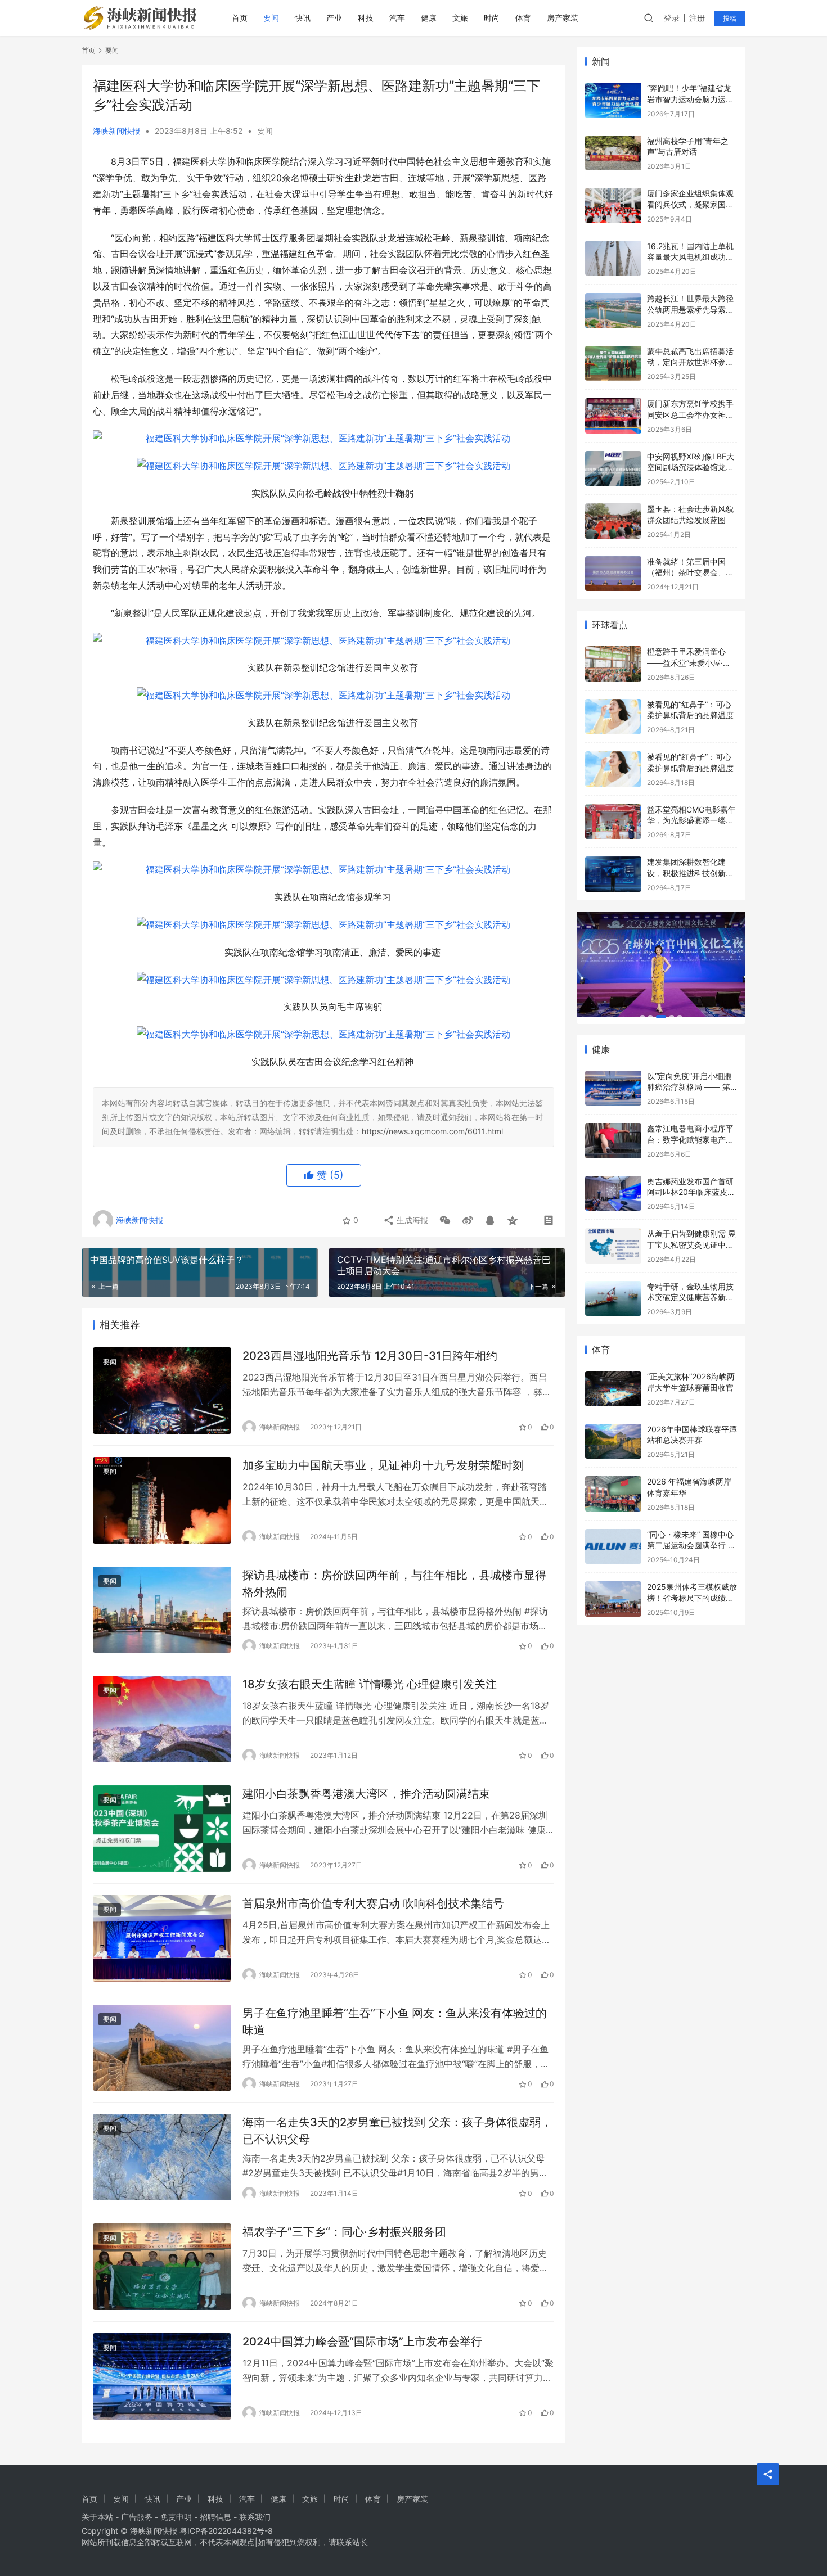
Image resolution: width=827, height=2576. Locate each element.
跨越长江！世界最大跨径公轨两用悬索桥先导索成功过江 (690, 309)
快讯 (303, 18)
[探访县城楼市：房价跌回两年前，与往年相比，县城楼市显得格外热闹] (162, 1610)
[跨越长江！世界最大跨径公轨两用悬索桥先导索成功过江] (613, 311)
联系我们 (255, 2517)
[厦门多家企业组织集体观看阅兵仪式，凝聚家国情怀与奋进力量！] (613, 206)
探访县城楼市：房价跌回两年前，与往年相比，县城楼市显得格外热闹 (394, 1583)
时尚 (492, 18)
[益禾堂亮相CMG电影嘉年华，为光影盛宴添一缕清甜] (613, 822)
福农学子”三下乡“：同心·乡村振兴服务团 (344, 2232)
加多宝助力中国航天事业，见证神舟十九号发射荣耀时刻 (383, 1465)
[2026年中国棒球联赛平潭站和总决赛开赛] (613, 1442)
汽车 (397, 18)
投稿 (730, 18)
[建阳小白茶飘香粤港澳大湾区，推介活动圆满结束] (162, 1829)
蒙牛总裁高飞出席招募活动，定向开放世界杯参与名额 (690, 362)
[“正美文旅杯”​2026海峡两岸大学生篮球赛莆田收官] (613, 1389)
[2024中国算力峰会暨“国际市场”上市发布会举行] (162, 2376)
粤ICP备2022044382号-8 (226, 2531)
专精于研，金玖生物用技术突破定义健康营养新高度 (690, 1297)
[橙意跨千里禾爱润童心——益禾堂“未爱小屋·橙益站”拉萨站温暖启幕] (613, 664)
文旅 (460, 18)
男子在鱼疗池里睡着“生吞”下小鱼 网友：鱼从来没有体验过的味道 (395, 2021)
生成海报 (411, 1220)
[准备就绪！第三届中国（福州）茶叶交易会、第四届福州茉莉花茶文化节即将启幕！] (613, 574)
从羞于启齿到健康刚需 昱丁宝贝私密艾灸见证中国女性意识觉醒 (691, 1244)
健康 (429, 18)
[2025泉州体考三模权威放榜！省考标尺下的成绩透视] (613, 1599)
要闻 (271, 18)
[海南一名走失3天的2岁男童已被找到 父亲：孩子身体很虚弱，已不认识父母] (162, 2157)
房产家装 (563, 18)
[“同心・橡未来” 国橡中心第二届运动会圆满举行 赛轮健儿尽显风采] (613, 1547)
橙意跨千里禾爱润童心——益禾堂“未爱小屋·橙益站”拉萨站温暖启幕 (689, 662)
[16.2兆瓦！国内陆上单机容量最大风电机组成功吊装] (613, 258)
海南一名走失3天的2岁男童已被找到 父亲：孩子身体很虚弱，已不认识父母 (397, 2130)
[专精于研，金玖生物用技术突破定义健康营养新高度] (613, 1299)
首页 (240, 18)
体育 (523, 18)
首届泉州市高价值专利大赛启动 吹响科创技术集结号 (373, 1903)
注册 (697, 18)
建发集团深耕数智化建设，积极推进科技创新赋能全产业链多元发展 (690, 873)
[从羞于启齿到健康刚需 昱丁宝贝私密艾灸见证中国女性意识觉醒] (613, 1246)
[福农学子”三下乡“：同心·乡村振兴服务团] (162, 2267)
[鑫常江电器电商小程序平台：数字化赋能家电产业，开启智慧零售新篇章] (613, 1141)
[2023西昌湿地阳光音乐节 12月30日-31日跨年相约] (162, 1391)
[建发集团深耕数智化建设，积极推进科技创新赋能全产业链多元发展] (613, 874)
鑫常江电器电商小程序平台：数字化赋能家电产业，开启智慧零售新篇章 (690, 1139)
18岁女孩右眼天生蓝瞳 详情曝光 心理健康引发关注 (370, 1684)
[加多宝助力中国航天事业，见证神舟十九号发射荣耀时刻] (162, 1500)
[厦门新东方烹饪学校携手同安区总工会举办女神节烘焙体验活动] (613, 416)
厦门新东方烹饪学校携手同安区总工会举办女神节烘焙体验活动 (690, 414)
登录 (672, 18)
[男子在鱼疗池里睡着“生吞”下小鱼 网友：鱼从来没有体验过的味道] (162, 2048)
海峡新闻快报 (116, 131)
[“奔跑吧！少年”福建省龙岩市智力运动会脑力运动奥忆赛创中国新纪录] (613, 100)
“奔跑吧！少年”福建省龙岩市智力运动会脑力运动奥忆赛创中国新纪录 (690, 99)
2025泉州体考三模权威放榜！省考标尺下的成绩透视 (692, 1598)
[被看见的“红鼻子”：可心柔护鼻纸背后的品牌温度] (613, 717)
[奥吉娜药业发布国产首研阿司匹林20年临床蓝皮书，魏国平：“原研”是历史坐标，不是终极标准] (613, 1194)
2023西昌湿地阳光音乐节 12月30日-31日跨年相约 (370, 1356)
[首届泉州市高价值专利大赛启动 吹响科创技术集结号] (162, 1938)
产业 (334, 18)
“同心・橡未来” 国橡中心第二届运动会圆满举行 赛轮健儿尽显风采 (691, 1545)
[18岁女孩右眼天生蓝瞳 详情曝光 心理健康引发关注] (162, 1719)
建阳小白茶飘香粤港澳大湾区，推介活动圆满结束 (366, 1794)
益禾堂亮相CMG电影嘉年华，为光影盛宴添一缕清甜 (691, 820)
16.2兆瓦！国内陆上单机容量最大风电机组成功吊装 (690, 257)
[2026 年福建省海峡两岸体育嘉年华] (613, 1494)
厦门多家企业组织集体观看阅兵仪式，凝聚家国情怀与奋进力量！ (690, 204)
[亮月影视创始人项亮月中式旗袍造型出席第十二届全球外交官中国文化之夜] (661, 964)
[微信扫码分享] (445, 1220)
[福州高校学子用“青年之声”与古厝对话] (613, 153)
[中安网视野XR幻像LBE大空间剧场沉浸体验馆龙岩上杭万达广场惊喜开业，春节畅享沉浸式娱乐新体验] (613, 469)
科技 (366, 18)
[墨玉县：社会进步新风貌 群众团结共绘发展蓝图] (613, 521)
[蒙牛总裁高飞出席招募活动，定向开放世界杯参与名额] (613, 364)
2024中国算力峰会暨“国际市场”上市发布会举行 (362, 2342)
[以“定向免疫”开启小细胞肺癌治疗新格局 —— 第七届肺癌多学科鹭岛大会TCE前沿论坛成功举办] (613, 1088)
